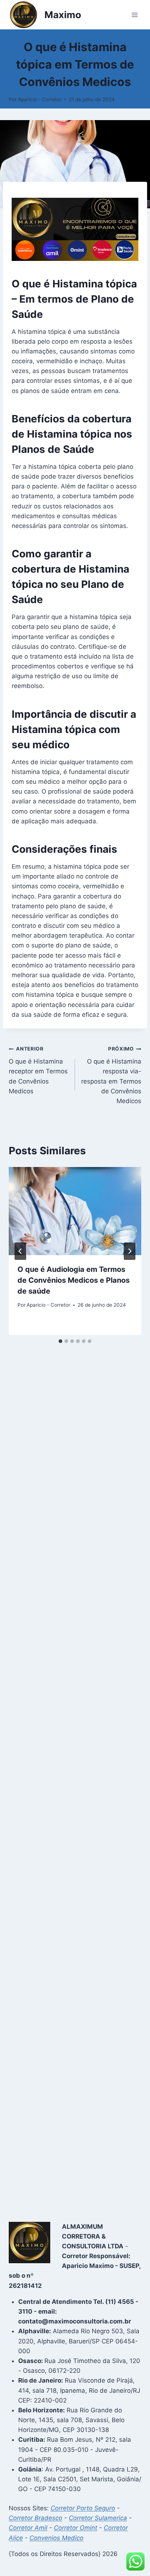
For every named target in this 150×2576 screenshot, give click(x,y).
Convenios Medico (56, 2538)
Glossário (75, 33)
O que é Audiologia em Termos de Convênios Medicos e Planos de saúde (74, 1280)
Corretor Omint (76, 2528)
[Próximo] (130, 1251)
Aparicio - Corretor (40, 99)
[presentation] (75, 1211)
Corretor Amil (28, 2528)
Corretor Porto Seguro (83, 2508)
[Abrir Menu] (135, 15)
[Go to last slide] (20, 1251)
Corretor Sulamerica (98, 2518)
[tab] (60, 1341)
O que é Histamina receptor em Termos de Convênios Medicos (38, 1070)
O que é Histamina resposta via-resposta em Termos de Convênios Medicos (111, 1075)
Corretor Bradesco (35, 2518)
